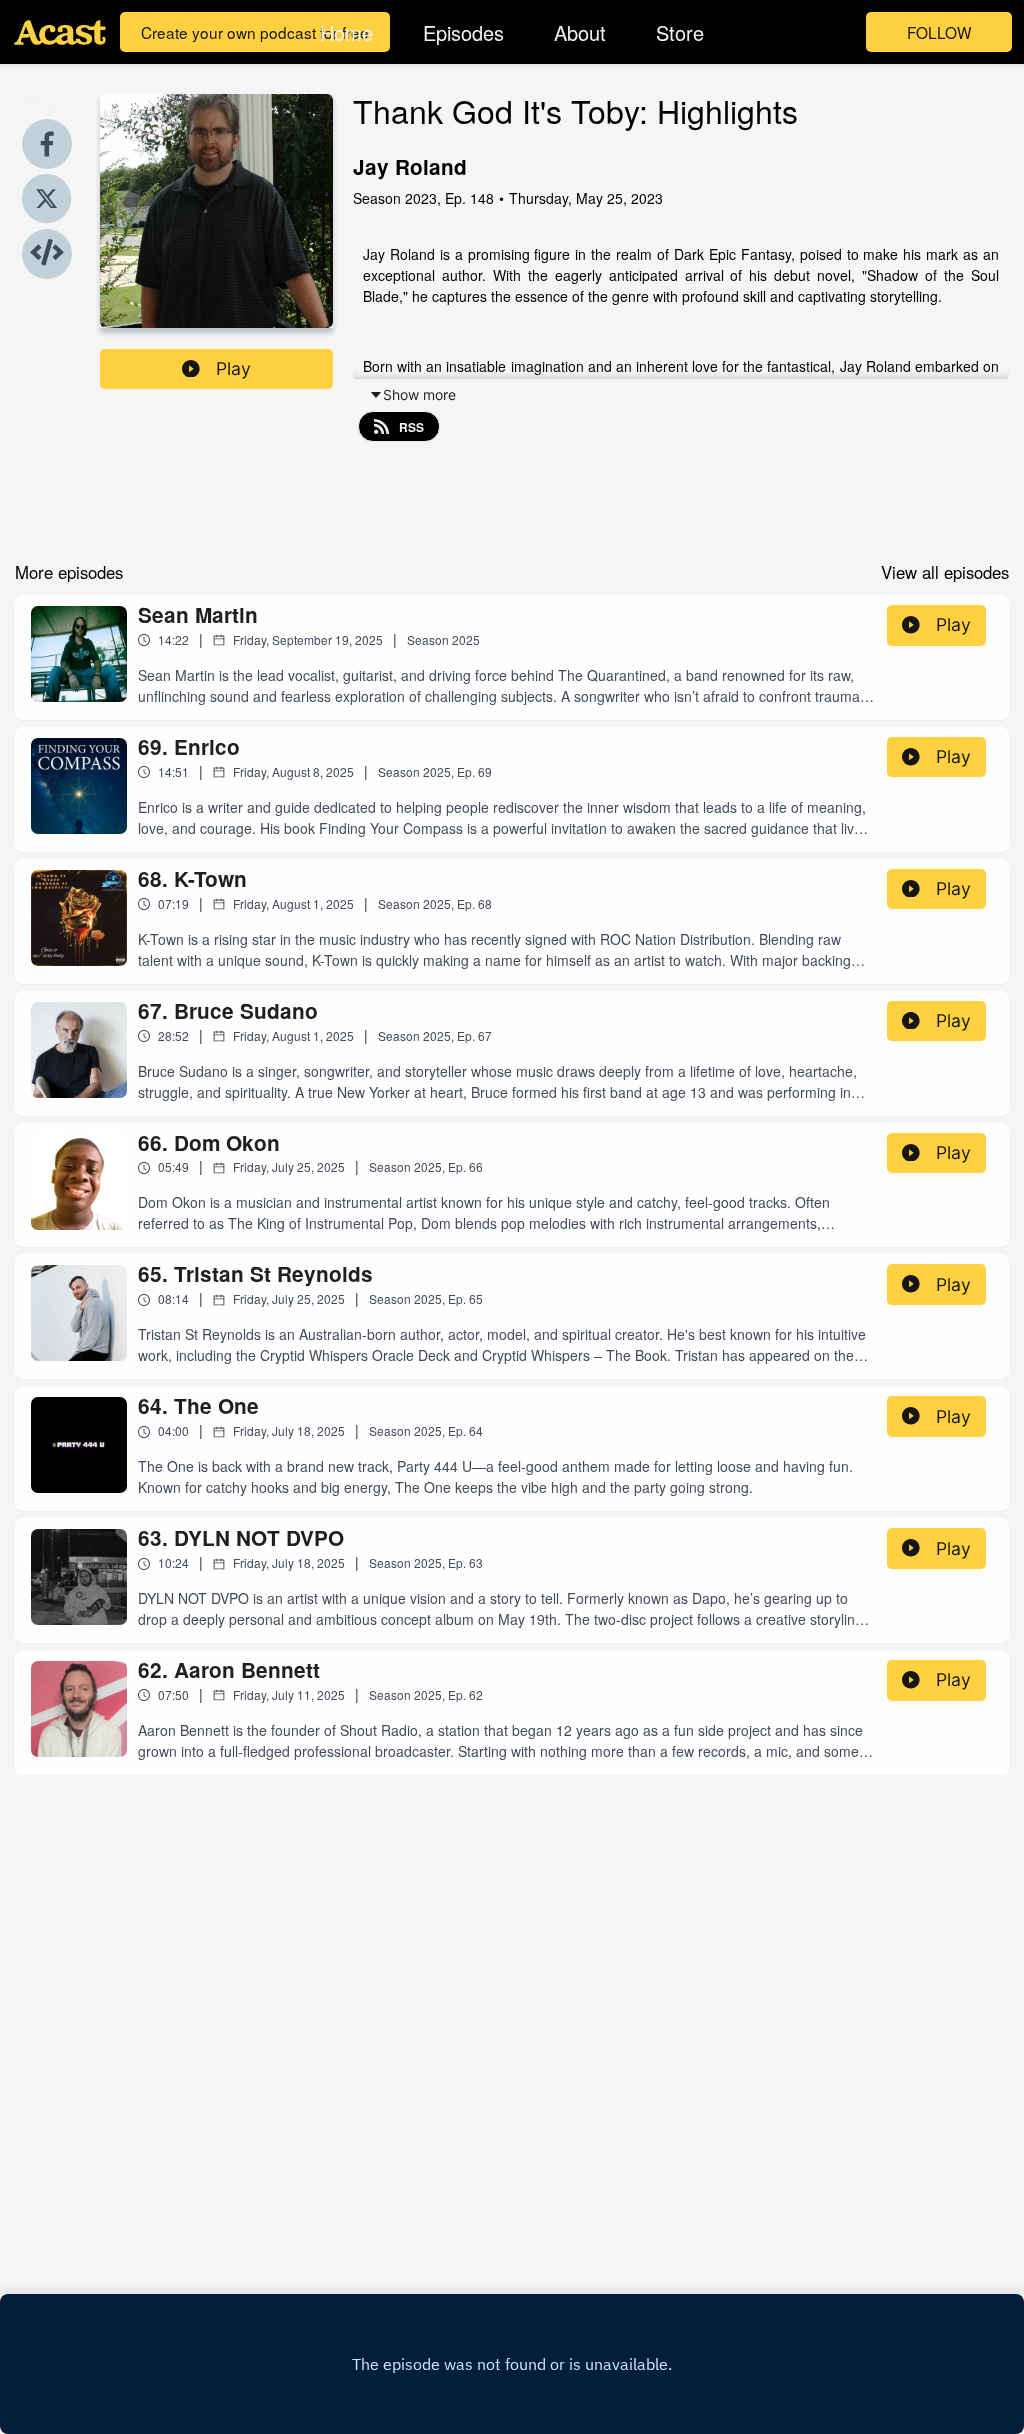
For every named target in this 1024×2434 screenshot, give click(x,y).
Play (233, 368)
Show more (419, 394)
